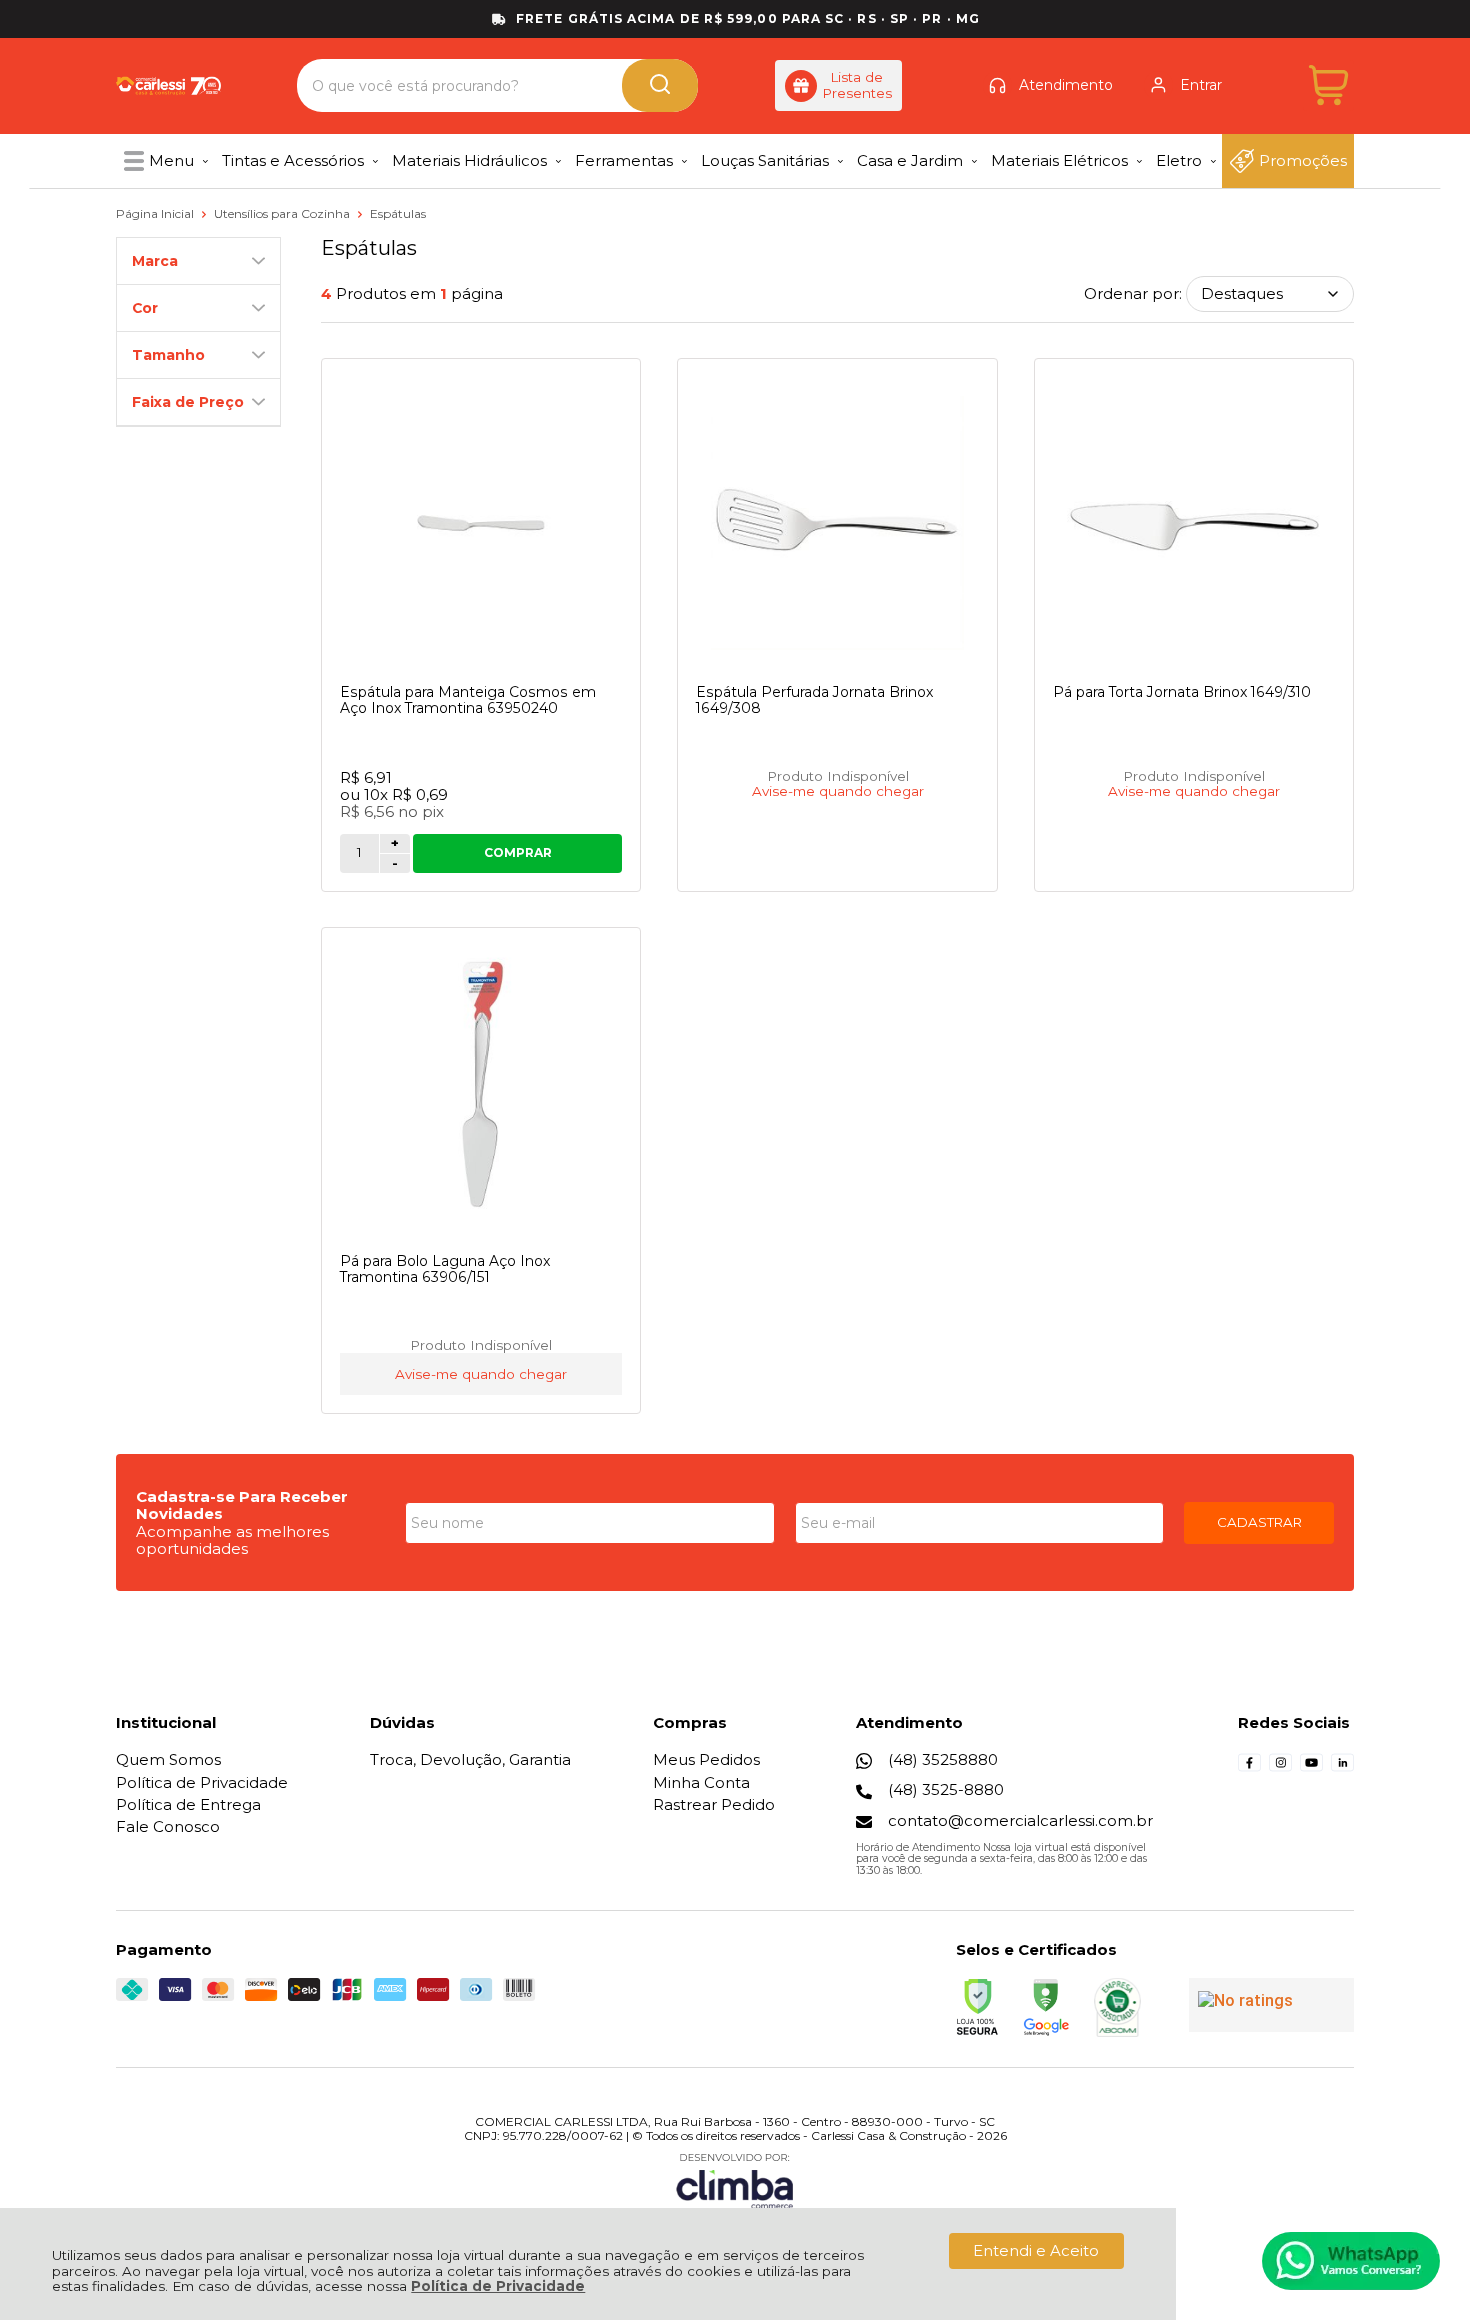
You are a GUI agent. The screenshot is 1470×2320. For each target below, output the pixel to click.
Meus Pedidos (706, 1759)
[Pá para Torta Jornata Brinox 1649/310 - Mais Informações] (1194, 523)
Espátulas (398, 213)
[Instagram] (1280, 1768)
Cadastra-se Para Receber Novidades (242, 1505)
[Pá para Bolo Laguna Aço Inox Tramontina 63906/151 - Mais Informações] (481, 1092)
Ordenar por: (1133, 293)
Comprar (518, 852)
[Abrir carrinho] (1328, 85)
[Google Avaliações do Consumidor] (1271, 2005)
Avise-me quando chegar (838, 791)
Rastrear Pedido (714, 1804)
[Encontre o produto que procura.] (660, 85)
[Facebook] (1249, 1768)
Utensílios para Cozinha (283, 213)
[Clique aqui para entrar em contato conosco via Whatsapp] (1351, 2261)
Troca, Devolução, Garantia (470, 1759)
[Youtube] (1311, 1768)
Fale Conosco (168, 1826)
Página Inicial (156, 213)
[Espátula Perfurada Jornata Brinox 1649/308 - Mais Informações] (837, 523)
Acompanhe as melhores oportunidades (232, 1540)
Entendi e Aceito (1036, 2250)
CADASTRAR (1259, 1522)
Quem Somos (168, 1759)
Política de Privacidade (498, 2286)
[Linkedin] (1342, 1768)
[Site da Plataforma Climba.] (735, 2180)
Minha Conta (701, 1782)
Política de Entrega (188, 1804)
